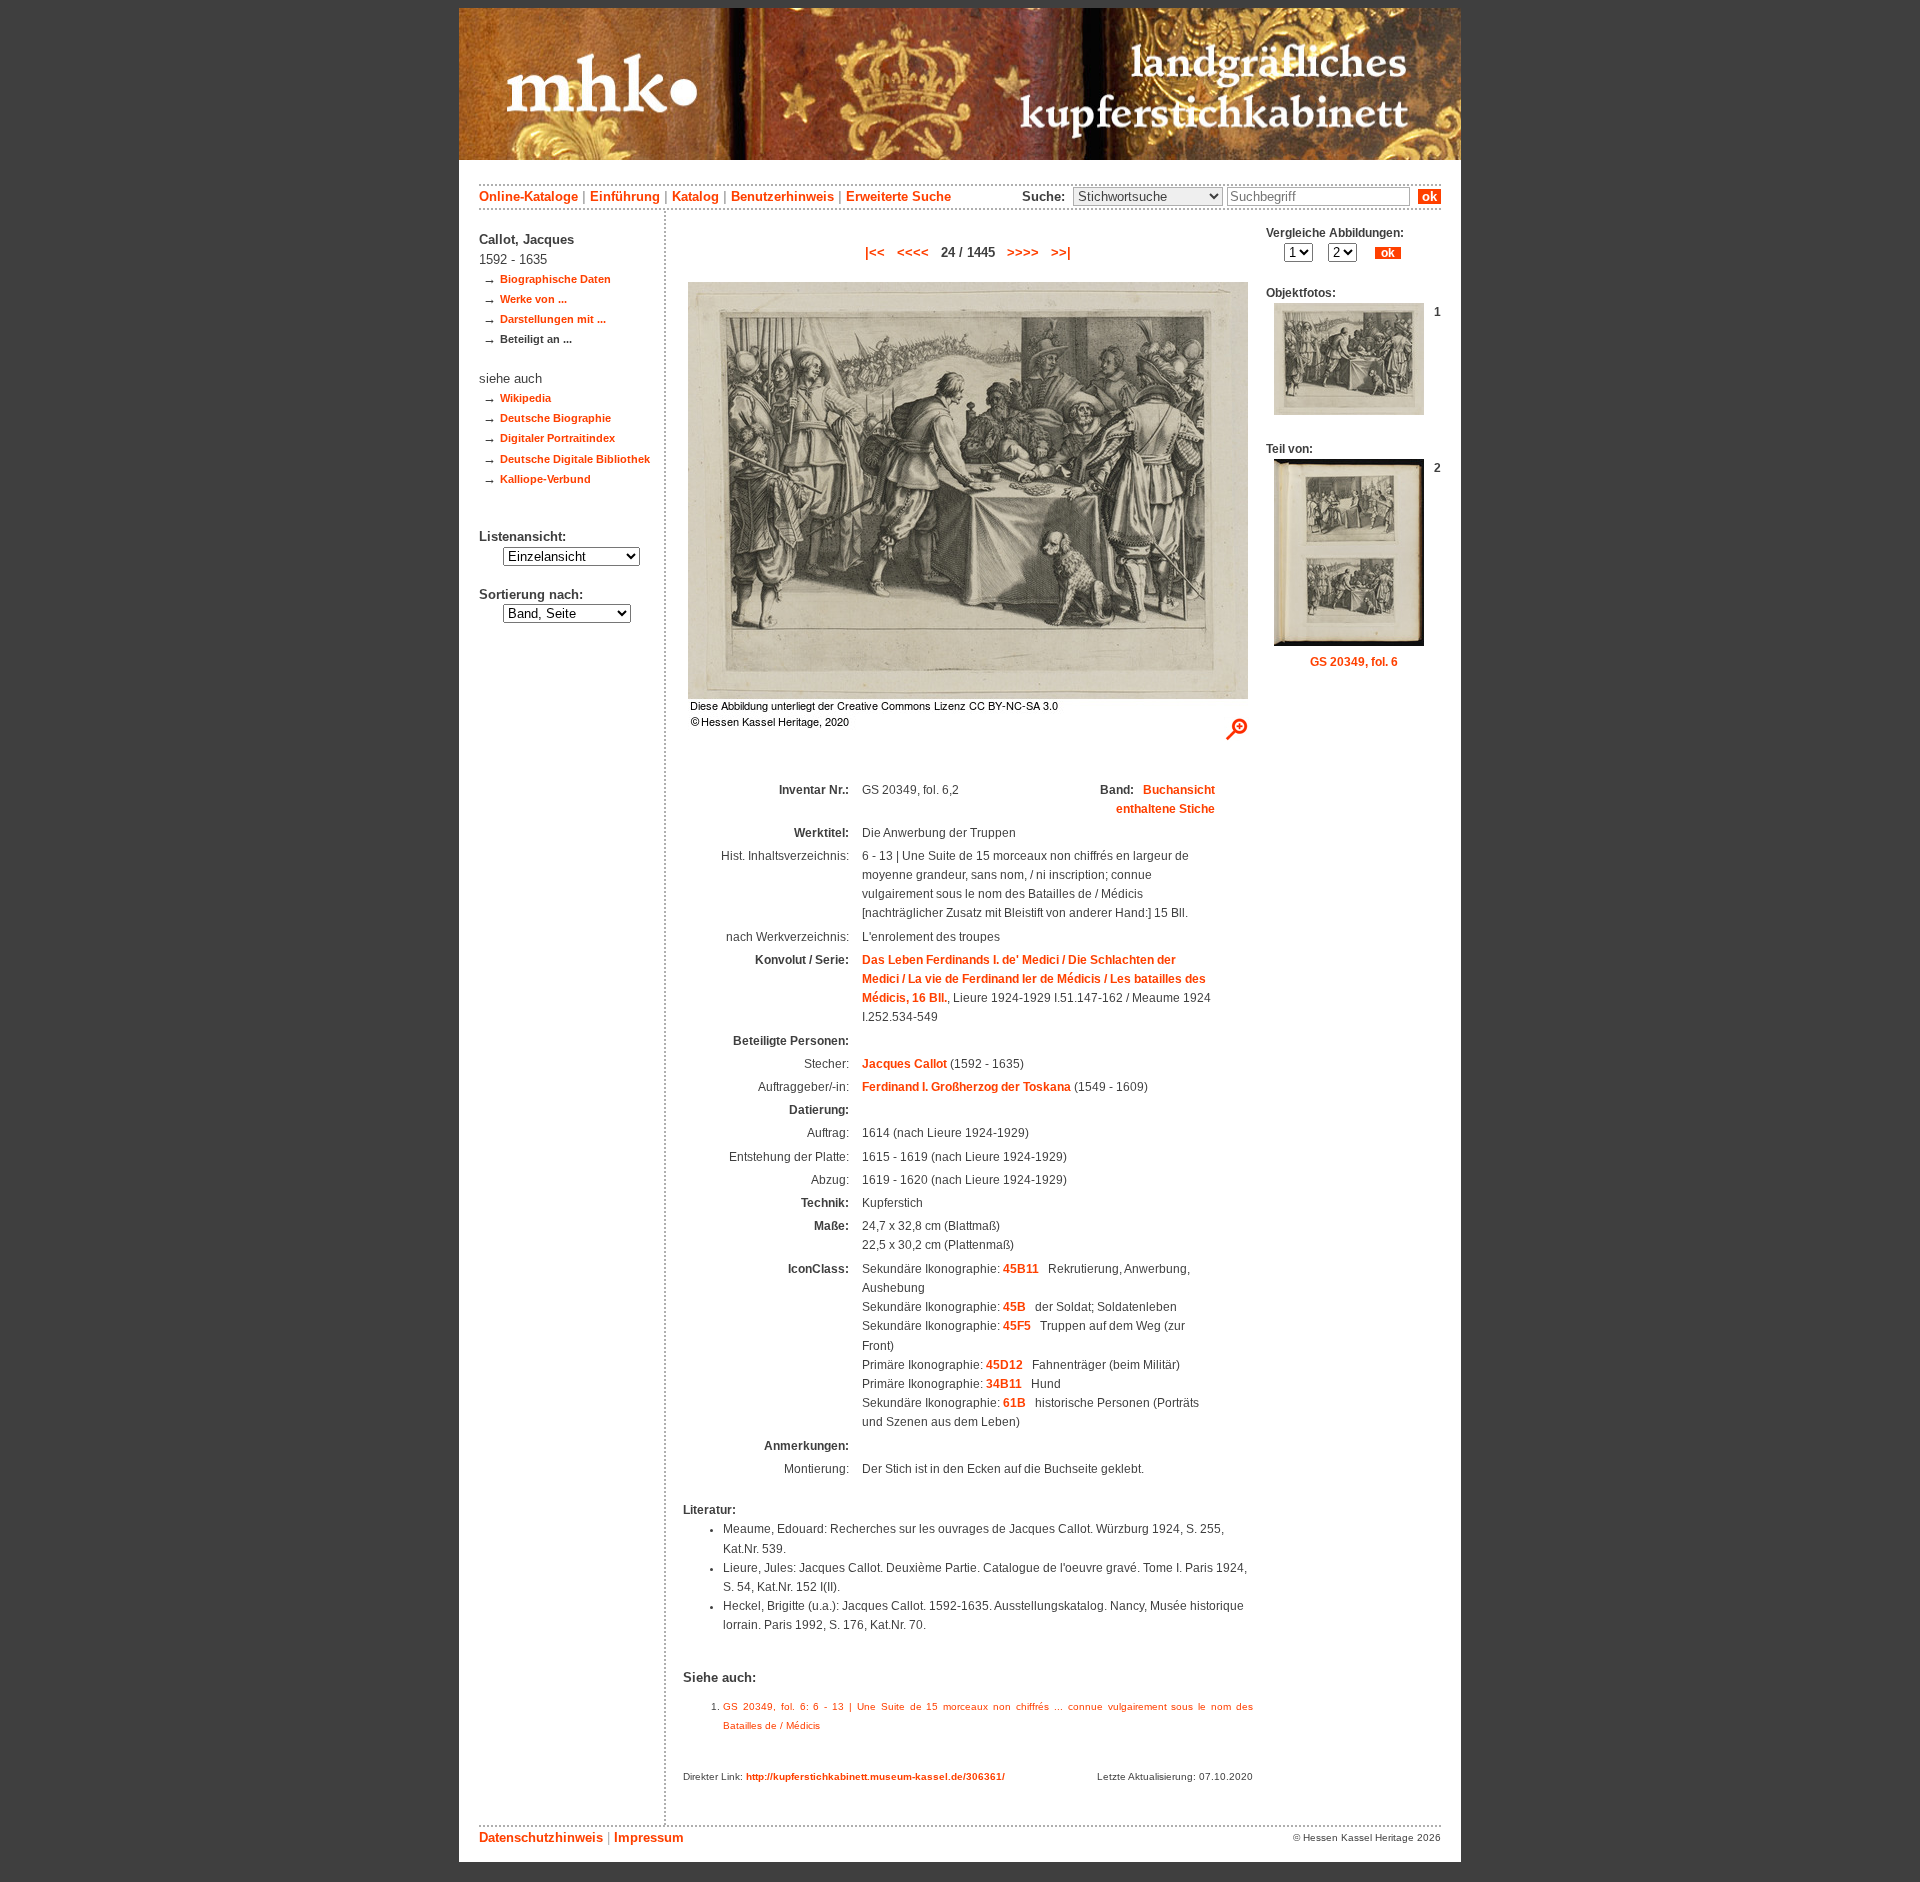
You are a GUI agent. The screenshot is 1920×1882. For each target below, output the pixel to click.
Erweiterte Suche (898, 196)
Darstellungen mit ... (553, 319)
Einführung (625, 196)
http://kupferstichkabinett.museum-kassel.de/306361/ (875, 1776)
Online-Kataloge (528, 196)
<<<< (913, 252)
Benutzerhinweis (782, 196)
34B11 (1004, 1384)
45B (1014, 1307)
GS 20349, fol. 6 (1354, 662)
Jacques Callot (904, 1064)
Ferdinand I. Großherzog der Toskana (966, 1087)
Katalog (695, 196)
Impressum (649, 1837)
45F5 (1017, 1326)
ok (1429, 196)
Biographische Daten (555, 279)
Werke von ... (533, 299)
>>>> (1023, 252)
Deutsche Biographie (555, 418)
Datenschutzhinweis (541, 1837)
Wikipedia (525, 398)
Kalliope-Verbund (545, 479)
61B (1014, 1403)
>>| (1061, 252)
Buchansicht (1179, 790)
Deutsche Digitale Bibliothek (575, 459)
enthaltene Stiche (1165, 809)
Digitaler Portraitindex (557, 438)
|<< (875, 252)
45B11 (1021, 1269)
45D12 (1004, 1365)
